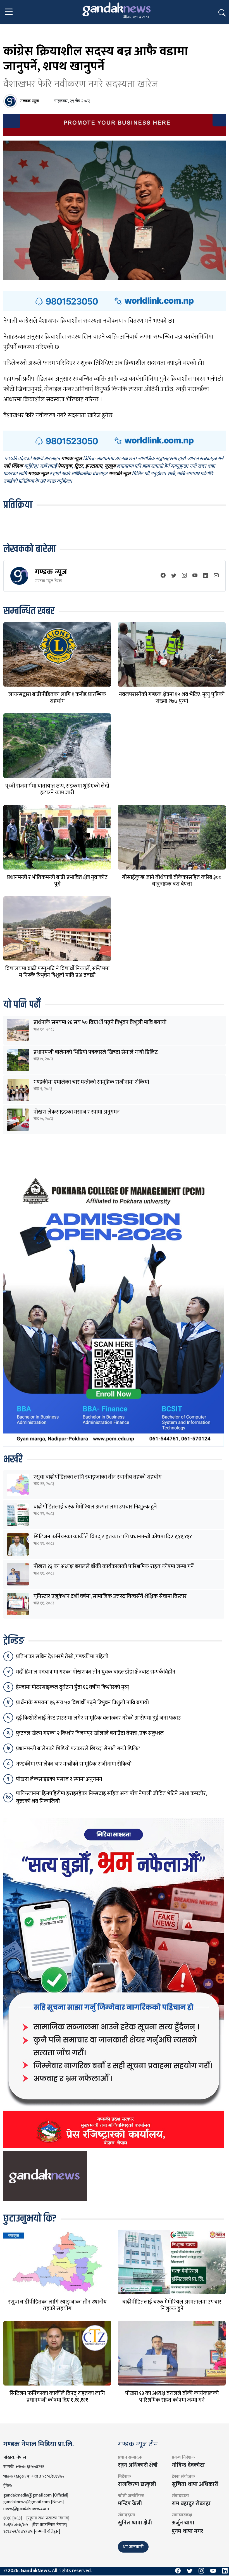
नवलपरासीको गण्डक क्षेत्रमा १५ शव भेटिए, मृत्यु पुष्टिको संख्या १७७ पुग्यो (172, 698)
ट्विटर (79, 467)
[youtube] (195, 576)
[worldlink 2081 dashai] (115, 301)
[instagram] (184, 576)
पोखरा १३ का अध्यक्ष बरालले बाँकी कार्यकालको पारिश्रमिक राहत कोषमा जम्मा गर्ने (114, 1566)
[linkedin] (206, 576)
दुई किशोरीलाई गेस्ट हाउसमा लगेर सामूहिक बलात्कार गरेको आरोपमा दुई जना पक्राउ (98, 1718)
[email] (216, 576)
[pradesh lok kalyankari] (114, 1983)
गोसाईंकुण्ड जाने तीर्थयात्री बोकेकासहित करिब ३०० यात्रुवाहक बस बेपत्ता (172, 881)
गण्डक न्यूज (51, 572)
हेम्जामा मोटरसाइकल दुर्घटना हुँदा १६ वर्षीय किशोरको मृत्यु (72, 1687)
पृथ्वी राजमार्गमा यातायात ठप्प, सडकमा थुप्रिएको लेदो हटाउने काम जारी (57, 789)
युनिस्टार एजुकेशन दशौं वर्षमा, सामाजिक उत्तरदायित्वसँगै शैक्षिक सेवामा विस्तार (110, 1596)
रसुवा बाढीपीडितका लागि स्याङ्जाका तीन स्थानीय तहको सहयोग (98, 1477)
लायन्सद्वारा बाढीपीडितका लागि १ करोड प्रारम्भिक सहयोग (57, 698)
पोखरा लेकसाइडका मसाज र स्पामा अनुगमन (77, 1112)
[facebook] (163, 576)
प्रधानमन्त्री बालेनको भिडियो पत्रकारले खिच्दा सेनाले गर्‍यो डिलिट (96, 1052)
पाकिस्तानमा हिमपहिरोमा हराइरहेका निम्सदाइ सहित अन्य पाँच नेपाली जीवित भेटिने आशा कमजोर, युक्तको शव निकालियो (111, 1797)
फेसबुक (65, 467)
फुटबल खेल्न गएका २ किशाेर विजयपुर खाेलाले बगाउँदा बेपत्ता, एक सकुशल (90, 1733)
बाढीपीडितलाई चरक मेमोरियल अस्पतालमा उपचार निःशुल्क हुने (95, 1507)
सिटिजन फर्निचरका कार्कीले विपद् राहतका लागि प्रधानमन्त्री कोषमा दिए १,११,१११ (113, 1537)
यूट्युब (110, 467)
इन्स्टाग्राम (94, 467)
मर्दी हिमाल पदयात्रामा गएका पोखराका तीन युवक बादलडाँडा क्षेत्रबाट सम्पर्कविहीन (96, 1672)
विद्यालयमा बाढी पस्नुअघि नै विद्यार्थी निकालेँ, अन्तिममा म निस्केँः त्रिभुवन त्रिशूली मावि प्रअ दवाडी (57, 972)
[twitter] (174, 576)
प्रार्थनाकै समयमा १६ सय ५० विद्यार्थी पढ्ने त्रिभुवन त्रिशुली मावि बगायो (100, 1022)
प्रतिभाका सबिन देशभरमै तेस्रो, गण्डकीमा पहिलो (62, 1657)
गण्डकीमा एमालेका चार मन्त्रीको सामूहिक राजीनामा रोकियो (91, 1082)
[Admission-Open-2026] (114, 1308)
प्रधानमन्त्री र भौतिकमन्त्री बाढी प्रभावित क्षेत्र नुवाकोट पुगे (57, 881)
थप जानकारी (133, 2547)
